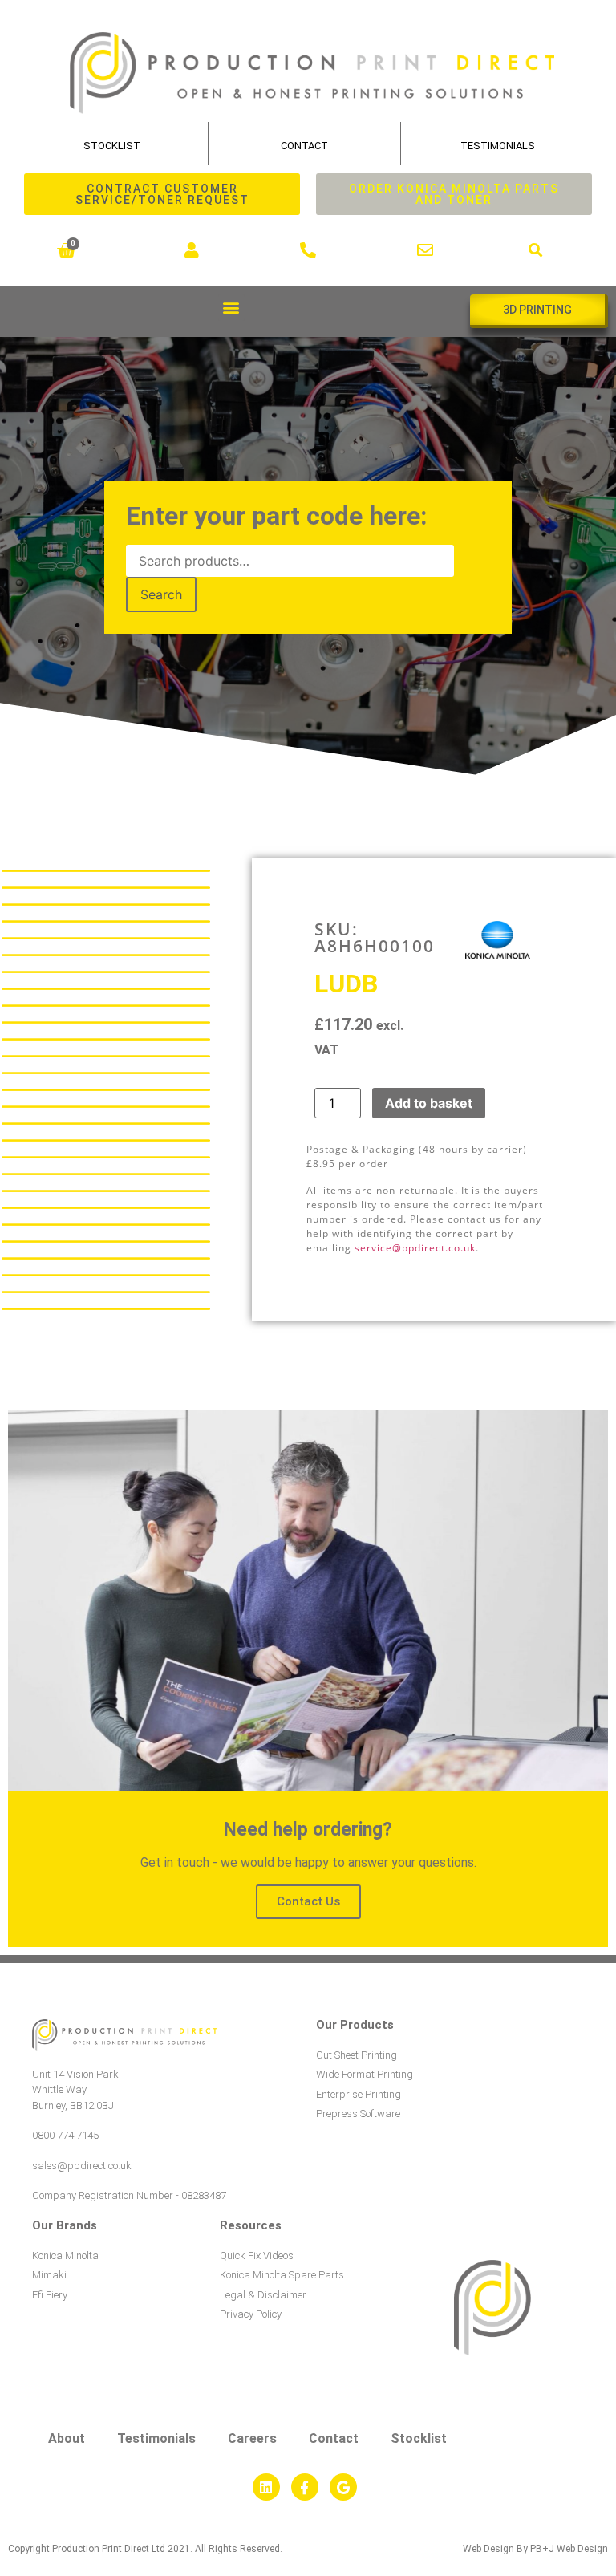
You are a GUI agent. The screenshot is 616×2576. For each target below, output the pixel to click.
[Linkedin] (266, 2487)
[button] (536, 251)
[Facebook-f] (305, 2487)
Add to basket (429, 1103)
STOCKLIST (112, 146)
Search (161, 594)
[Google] (343, 2487)
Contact (304, 146)
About (67, 2438)
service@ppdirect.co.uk (415, 1248)
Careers (252, 2438)
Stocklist (419, 2438)
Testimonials (498, 146)
